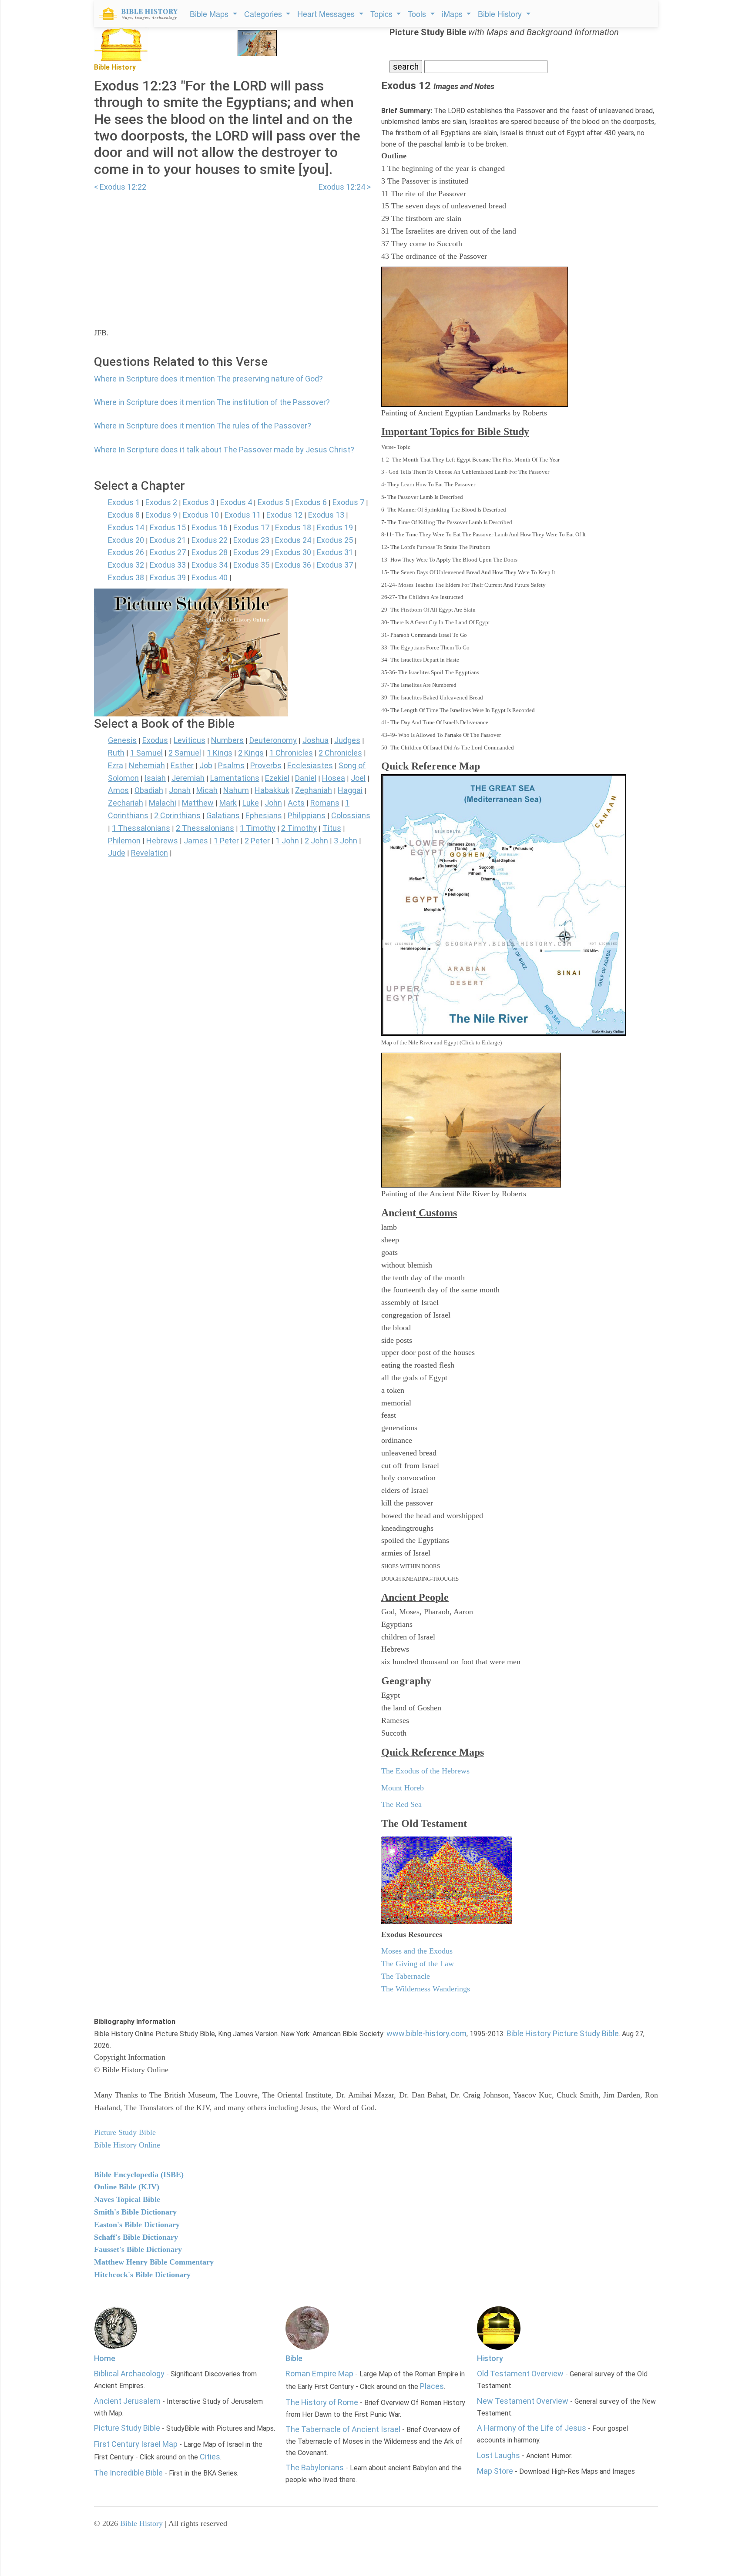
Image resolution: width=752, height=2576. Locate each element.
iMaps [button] (453, 13)
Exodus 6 (311, 502)
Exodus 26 (126, 552)
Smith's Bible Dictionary (135, 2212)
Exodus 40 (210, 577)
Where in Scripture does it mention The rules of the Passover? (203, 426)
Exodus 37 (335, 565)
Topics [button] (383, 13)
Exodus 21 (168, 540)
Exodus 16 (210, 527)
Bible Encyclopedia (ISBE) (139, 2175)
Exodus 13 (326, 515)
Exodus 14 (126, 527)
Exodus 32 (126, 565)
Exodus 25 (335, 540)
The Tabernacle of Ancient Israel (343, 2429)
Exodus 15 (168, 527)
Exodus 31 (335, 552)
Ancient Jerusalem (127, 2401)
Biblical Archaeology (129, 2374)
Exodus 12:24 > (345, 187)
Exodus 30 (293, 552)
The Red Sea (401, 1804)
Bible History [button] (501, 13)
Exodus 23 (251, 540)
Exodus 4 (236, 502)
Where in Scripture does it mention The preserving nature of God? (208, 379)
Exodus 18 (293, 527)
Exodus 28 (210, 552)
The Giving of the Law (418, 1964)
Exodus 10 (201, 515)
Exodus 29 (251, 552)
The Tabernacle (406, 1976)
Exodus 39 (168, 577)
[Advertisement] (232, 254)
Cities (210, 2457)
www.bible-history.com (426, 2033)
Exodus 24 (293, 540)
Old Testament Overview (520, 2374)
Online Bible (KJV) (127, 2187)
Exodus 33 (168, 565)
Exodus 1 (124, 502)
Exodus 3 (199, 502)
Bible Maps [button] (210, 13)
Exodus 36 (293, 565)
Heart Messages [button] (327, 13)
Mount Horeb (403, 1788)
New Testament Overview (523, 2401)
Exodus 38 (126, 577)
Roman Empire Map (319, 2374)
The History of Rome (322, 2402)
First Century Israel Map (136, 2444)
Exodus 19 (335, 527)
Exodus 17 (251, 527)
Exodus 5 (274, 502)
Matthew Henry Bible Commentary (154, 2262)
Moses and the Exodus (417, 1951)
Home (105, 2358)
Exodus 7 (348, 502)
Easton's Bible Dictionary (137, 2225)
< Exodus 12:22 (120, 187)
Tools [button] (418, 13)
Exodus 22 (210, 540)
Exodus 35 (251, 565)
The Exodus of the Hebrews (425, 1771)
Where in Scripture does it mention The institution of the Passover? (212, 402)
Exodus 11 (243, 515)
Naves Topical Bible (127, 2199)
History (490, 2358)
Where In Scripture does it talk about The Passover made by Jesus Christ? (224, 450)
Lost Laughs (499, 2455)
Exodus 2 (161, 502)
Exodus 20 (126, 540)
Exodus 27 (168, 552)
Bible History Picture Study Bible (563, 2033)
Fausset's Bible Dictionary (138, 2249)
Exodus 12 (284, 515)
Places (432, 2386)
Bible (294, 2358)
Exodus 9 (161, 515)
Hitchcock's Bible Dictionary (142, 2275)
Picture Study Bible (127, 2428)
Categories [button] (264, 13)
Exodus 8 (124, 515)
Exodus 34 (210, 565)
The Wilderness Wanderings (426, 1989)
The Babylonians (315, 2467)
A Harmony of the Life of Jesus (532, 2428)
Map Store (495, 2471)
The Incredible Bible (128, 2473)
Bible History (141, 2523)
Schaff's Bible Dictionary (136, 2237)
